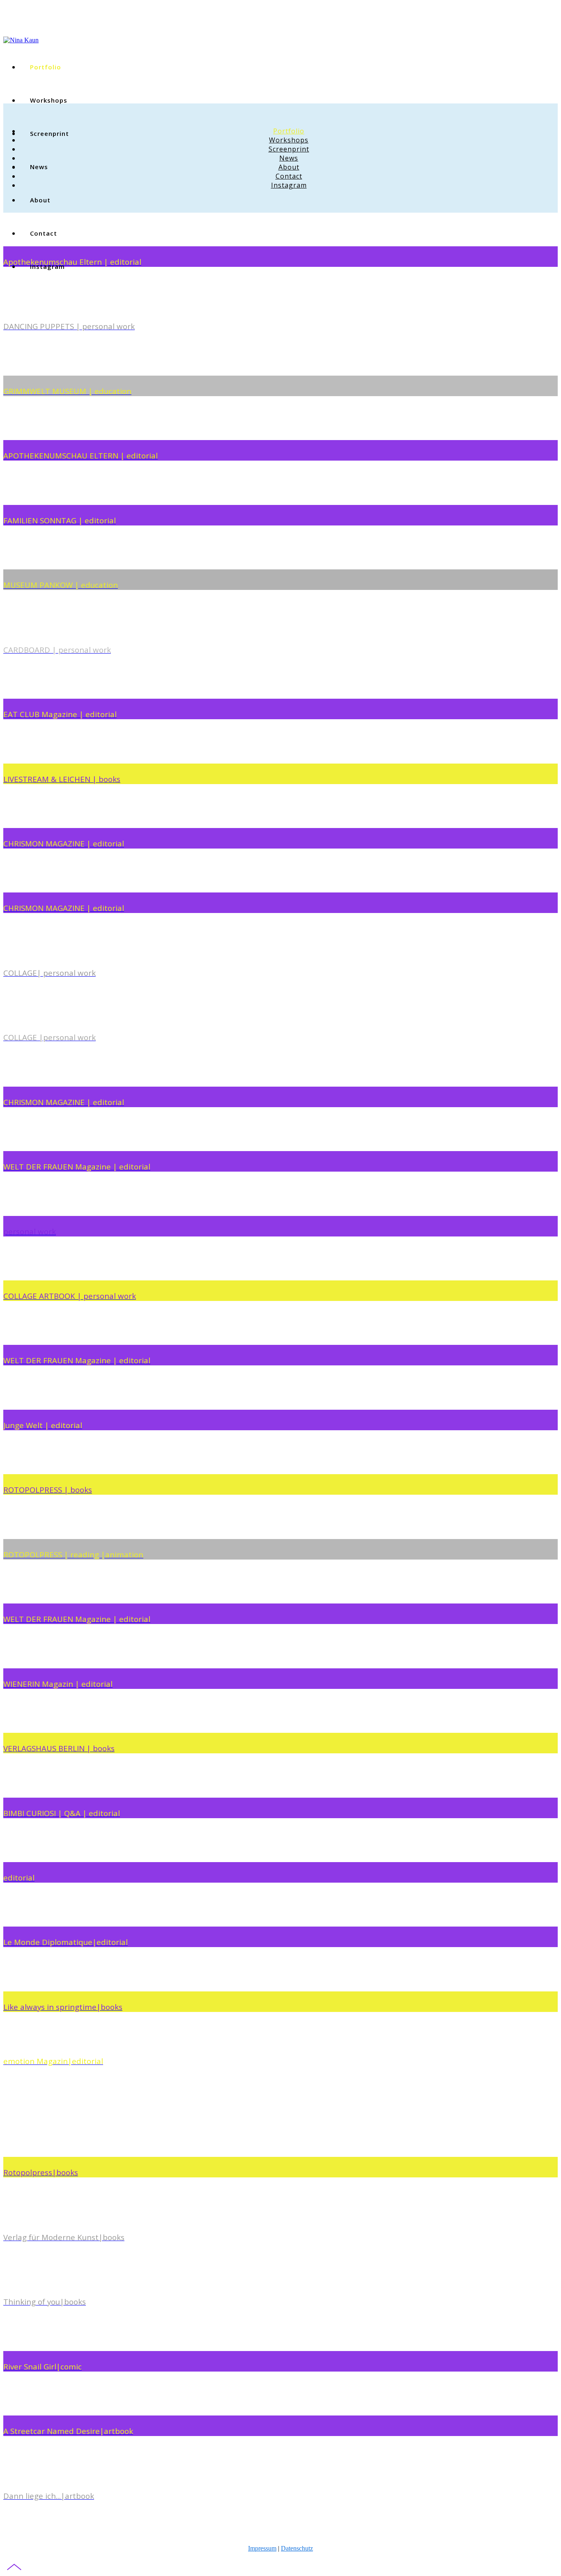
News (289, 158)
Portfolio (46, 67)
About (289, 167)
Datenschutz (297, 2548)
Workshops (49, 100)
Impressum (262, 2548)
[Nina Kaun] (21, 38)
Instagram (289, 185)
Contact (44, 233)
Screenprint (289, 149)
